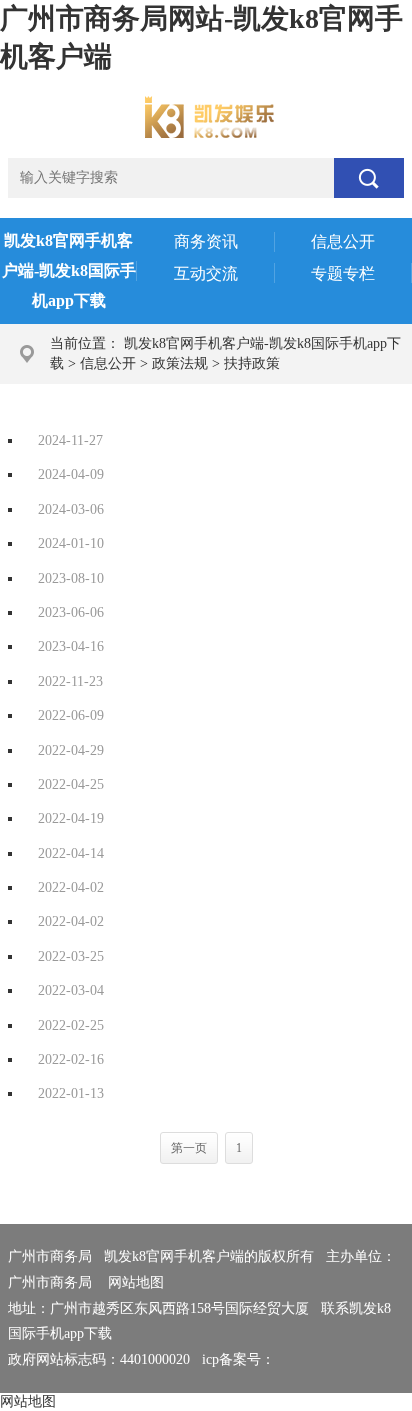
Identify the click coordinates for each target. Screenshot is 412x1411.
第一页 (189, 1148)
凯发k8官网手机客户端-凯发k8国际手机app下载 (69, 270)
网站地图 (136, 1282)
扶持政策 (252, 363)
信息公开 (108, 363)
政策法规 (180, 363)
